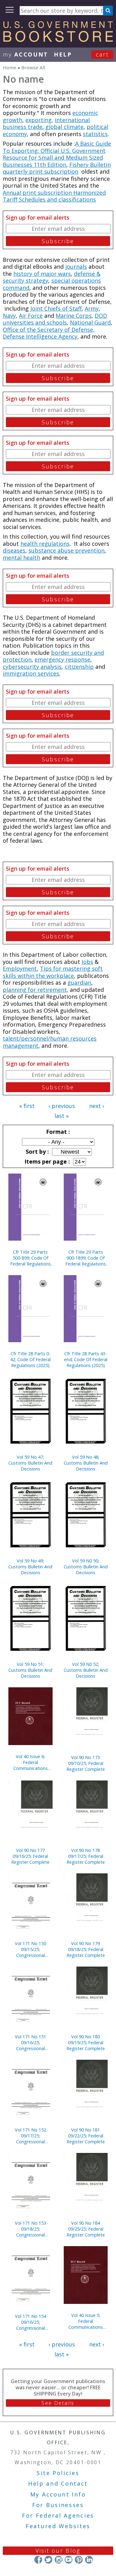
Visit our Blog (58, 2551)
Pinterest (79, 2560)
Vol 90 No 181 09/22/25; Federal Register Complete (86, 2136)
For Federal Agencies (58, 2515)
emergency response (62, 659)
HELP (63, 54)
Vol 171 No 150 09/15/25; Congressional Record (30, 1949)
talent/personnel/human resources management (50, 1042)
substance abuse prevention (67, 550)
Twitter (48, 2560)
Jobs (87, 962)
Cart (102, 54)
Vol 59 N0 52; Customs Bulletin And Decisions (86, 1670)
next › (97, 1106)
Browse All (33, 67)
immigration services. (32, 673)
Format (57, 1132)
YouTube (69, 2560)
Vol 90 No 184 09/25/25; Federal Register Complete (86, 2229)
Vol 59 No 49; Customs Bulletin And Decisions (30, 1567)
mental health (21, 558)
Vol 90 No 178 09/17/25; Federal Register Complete (86, 1856)
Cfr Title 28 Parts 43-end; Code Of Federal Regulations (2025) (86, 1359)
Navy (9, 316)
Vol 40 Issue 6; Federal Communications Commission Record (30, 1762)
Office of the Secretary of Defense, (49, 330)
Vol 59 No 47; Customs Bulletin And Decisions (30, 1463)
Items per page (46, 1161)
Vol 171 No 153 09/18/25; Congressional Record (30, 2229)
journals (76, 267)
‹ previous (62, 1106)
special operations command (52, 284)
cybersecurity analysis (32, 667)
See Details (58, 2403)
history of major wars (42, 274)
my (26, 54)
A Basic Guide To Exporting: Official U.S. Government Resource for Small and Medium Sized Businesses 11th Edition (57, 154)
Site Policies (58, 2473)
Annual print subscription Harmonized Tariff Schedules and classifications (54, 196)
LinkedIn (89, 2560)
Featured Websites (58, 2526)
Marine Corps (74, 316)
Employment (20, 969)
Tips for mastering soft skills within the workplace (53, 972)
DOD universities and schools (55, 319)
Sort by (37, 1151)
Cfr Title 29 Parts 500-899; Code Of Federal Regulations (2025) (30, 1258)
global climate (64, 127)
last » (62, 1116)
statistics (95, 134)
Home (10, 67)
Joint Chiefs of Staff (56, 308)
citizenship (79, 667)
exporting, (39, 120)
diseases (14, 550)
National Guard (90, 322)
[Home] (58, 40)
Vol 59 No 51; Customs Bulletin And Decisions (30, 1670)
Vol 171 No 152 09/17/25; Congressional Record (30, 2136)
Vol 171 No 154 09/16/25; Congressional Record (30, 2322)
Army (92, 308)
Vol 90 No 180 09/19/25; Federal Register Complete (86, 2043)
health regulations (45, 544)
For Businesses (58, 2505)
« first (27, 1106)
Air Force (31, 316)
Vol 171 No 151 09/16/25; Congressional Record (30, 2043)
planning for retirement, (36, 990)
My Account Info (58, 2494)
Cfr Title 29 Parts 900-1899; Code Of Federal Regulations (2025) (86, 1258)
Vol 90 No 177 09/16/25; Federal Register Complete (30, 1856)
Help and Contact (58, 2483)
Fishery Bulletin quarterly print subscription (57, 168)
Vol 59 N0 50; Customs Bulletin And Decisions (86, 1567)
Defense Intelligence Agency (40, 336)
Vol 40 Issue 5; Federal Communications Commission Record (86, 2321)
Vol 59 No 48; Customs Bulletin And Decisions (86, 1463)
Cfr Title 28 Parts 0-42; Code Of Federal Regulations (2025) (30, 1359)
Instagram (58, 2560)
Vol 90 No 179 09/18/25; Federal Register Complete (86, 1949)
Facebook (38, 2560)
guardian (79, 983)
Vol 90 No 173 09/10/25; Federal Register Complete (86, 1763)
